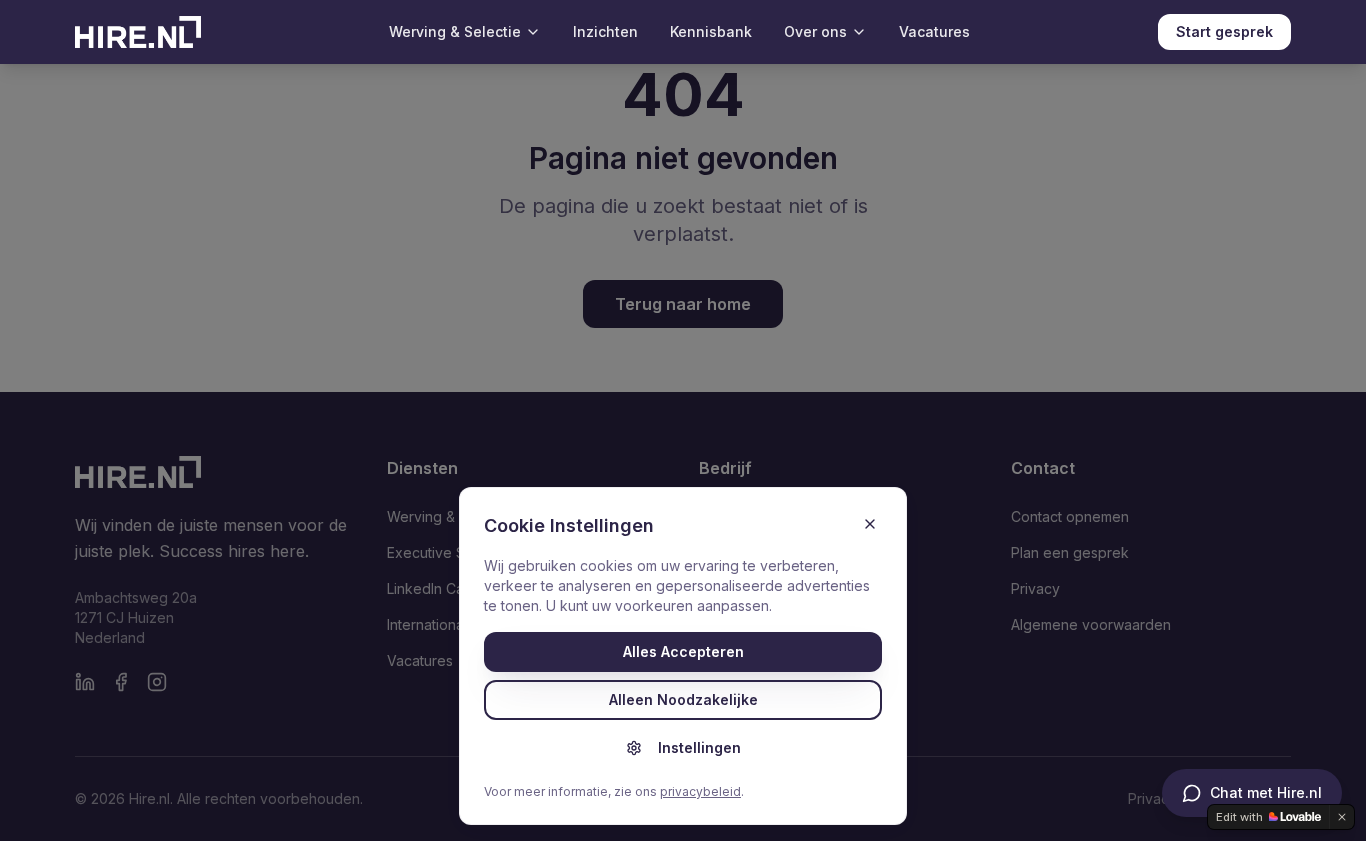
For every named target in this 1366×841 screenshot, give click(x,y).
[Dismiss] (1342, 817)
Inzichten (605, 31)
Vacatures (934, 31)
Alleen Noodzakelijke (683, 699)
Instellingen (699, 747)
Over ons (815, 31)
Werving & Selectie (455, 31)
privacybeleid (700, 791)
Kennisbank (711, 31)
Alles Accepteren (683, 651)
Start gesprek (1224, 31)
